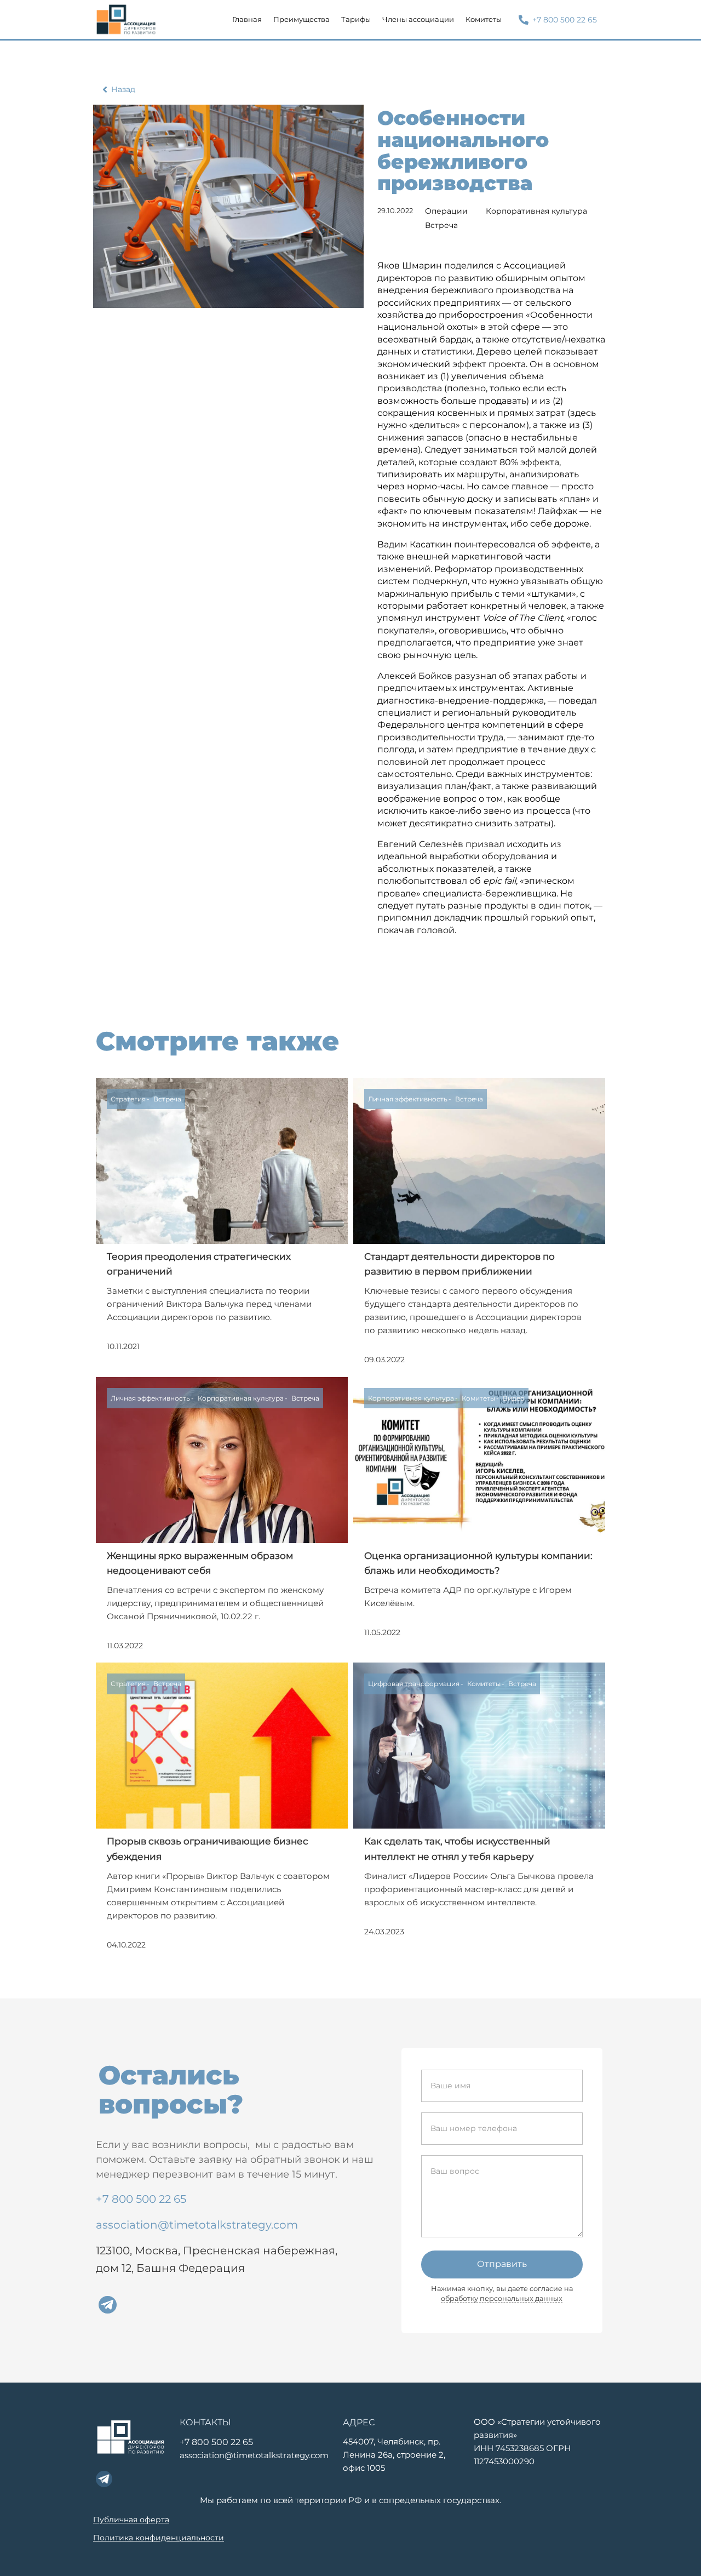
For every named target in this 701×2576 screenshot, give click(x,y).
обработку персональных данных (502, 2298)
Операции (446, 211)
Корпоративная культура (536, 211)
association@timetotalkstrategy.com (197, 2225)
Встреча (441, 225)
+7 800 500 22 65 (141, 2199)
